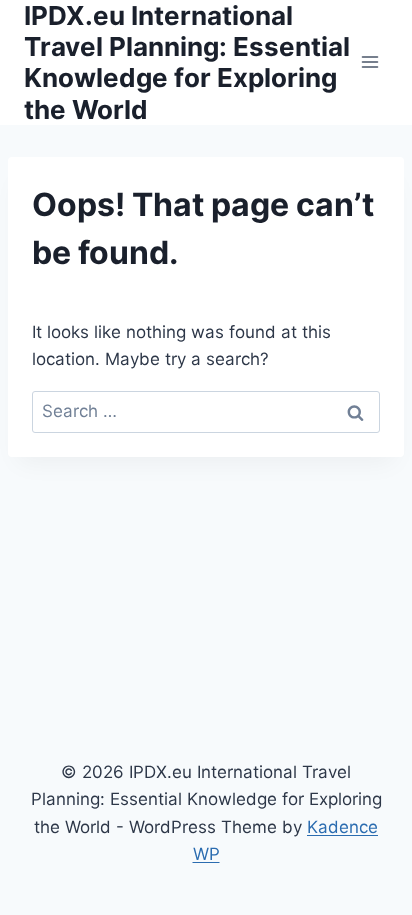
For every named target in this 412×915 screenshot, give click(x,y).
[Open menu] (369, 62)
